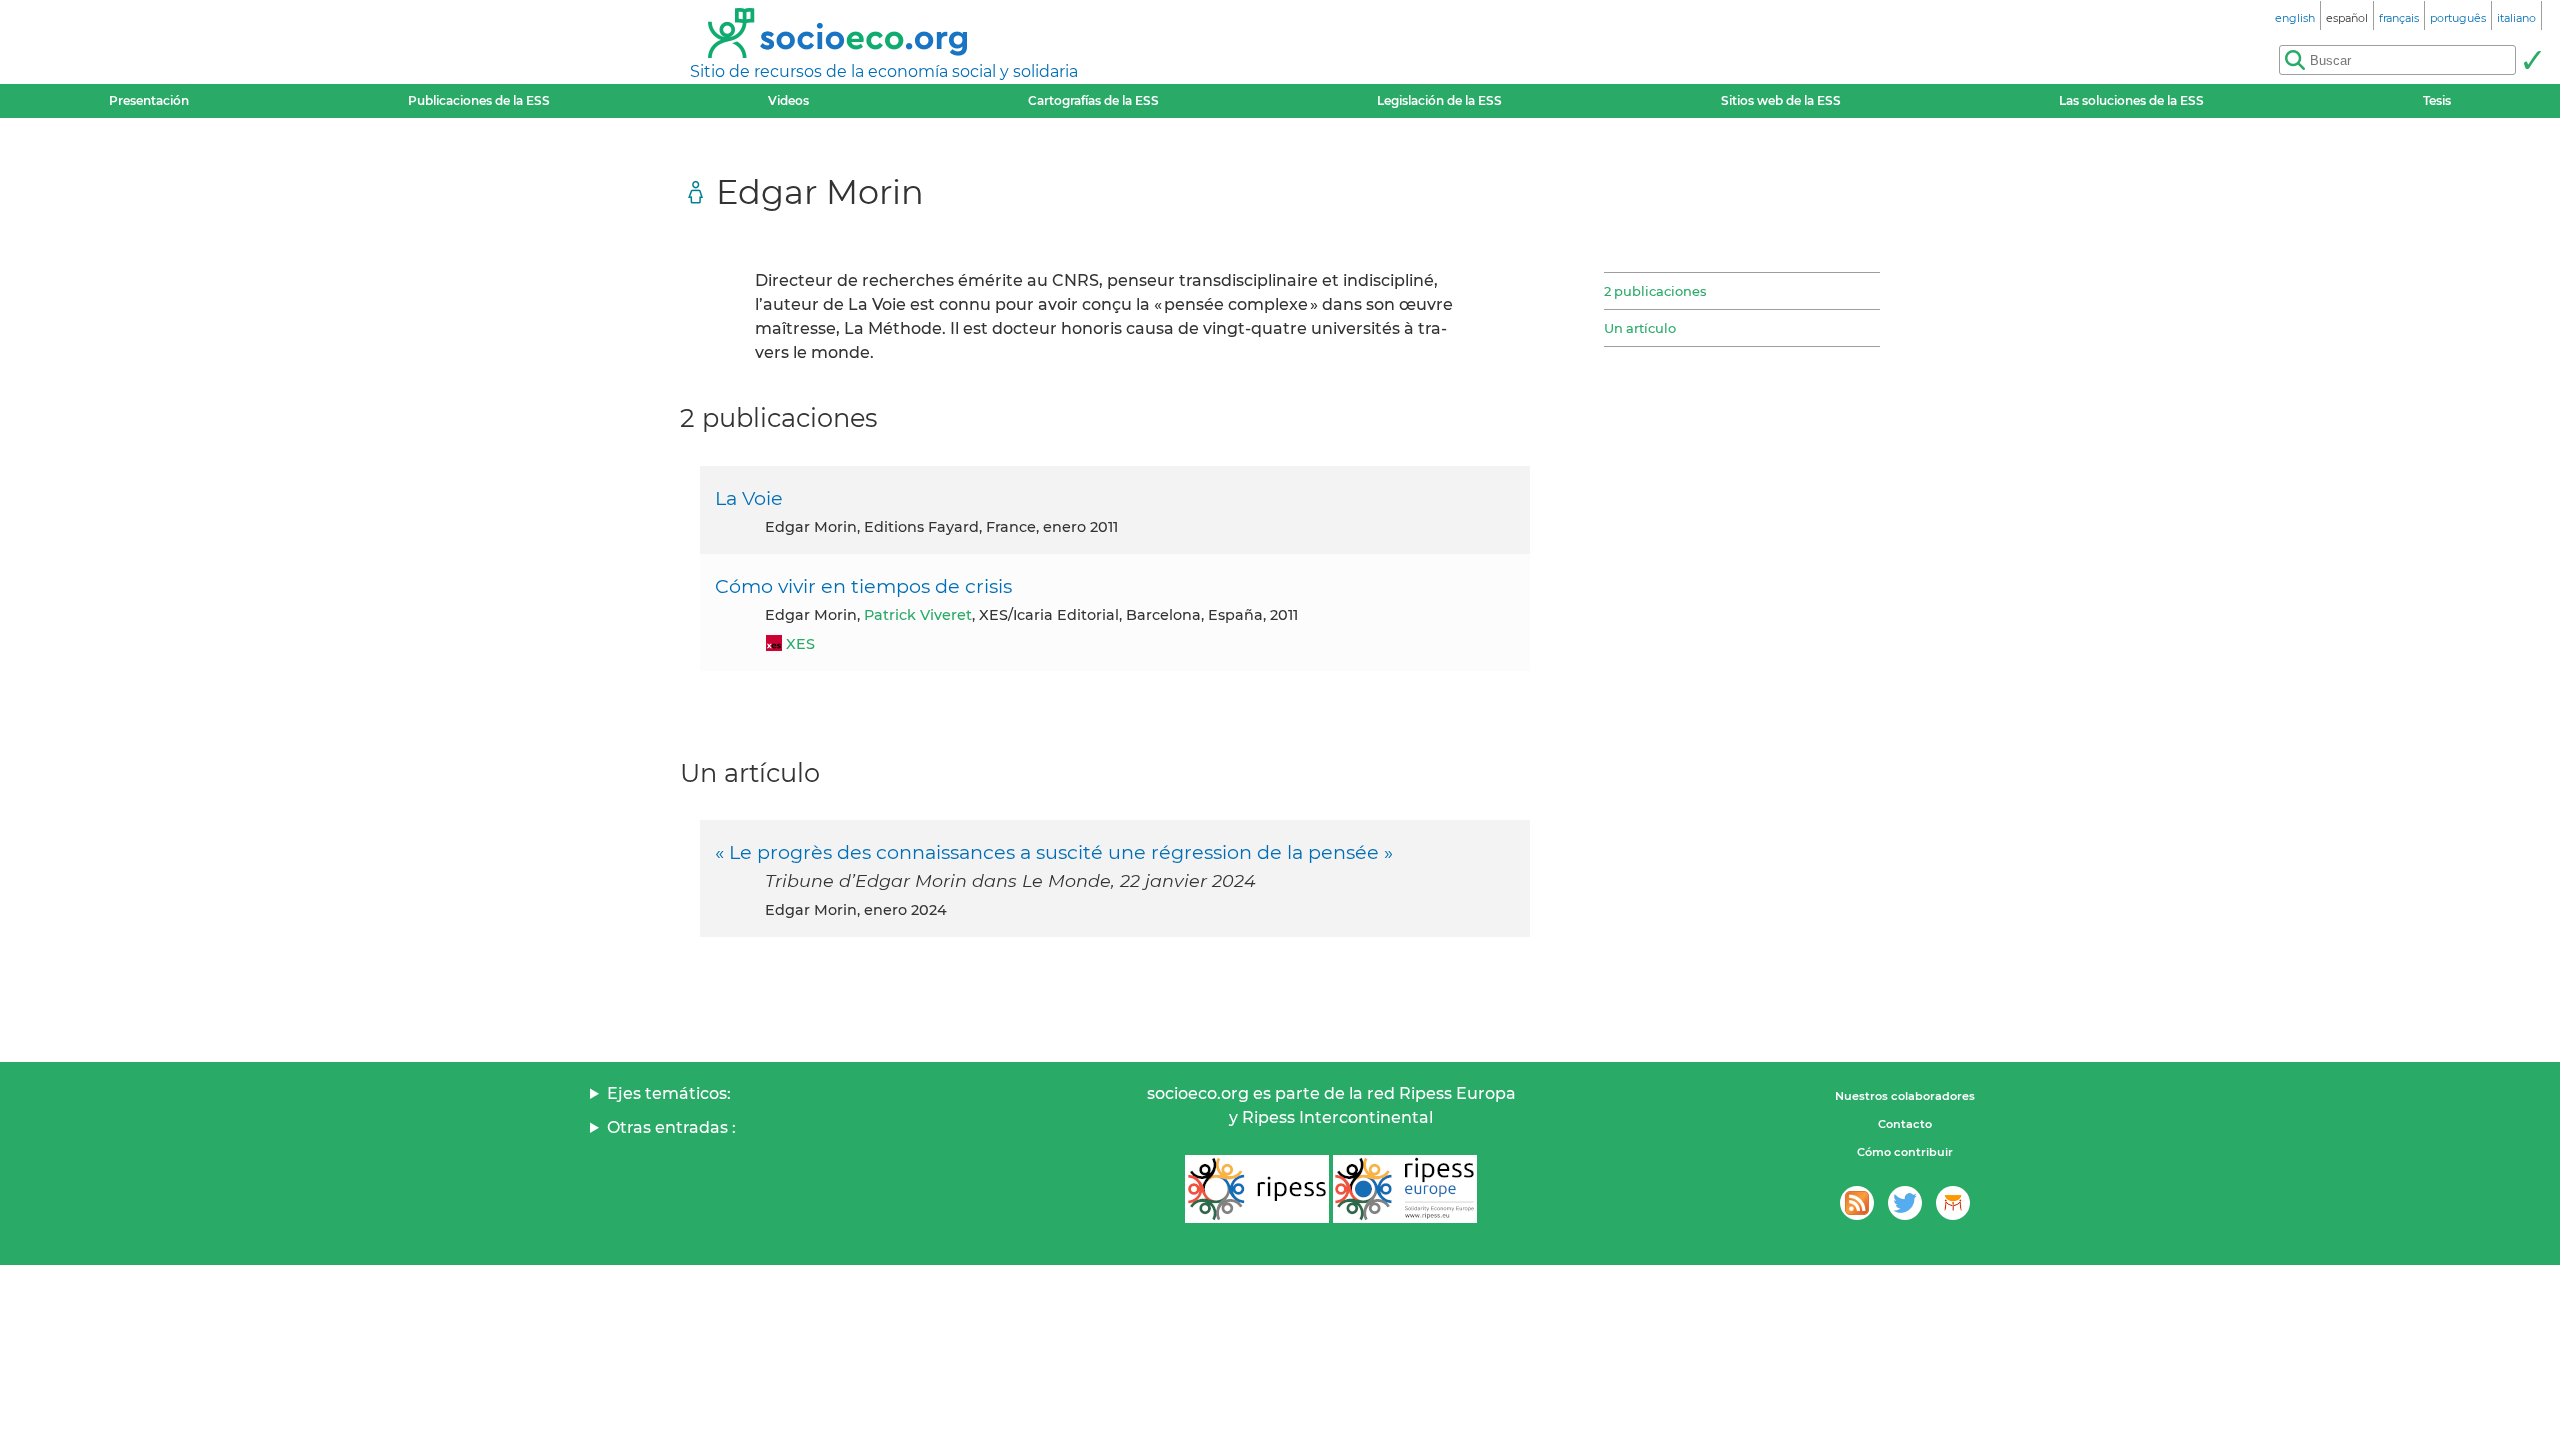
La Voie (749, 498)
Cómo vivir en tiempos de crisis (863, 586)
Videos (788, 100)
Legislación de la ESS (1439, 100)
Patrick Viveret (918, 615)
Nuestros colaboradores (1905, 1096)
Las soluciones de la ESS (2131, 100)
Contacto (1905, 1124)
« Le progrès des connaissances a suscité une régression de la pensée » (1054, 852)
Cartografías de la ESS (1093, 100)
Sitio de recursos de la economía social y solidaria (884, 71)
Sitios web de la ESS (1781, 100)
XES (800, 644)
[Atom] (1857, 1203)
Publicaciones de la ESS (479, 100)
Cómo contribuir (1905, 1152)
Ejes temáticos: (669, 1093)
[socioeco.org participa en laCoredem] (1953, 1203)
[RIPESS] (1257, 1189)
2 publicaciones (1655, 291)
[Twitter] (1905, 1203)
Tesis (2437, 100)
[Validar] (2532, 60)
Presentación (149, 100)
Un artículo (1640, 328)
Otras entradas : (671, 1127)
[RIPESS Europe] (1405, 1189)
